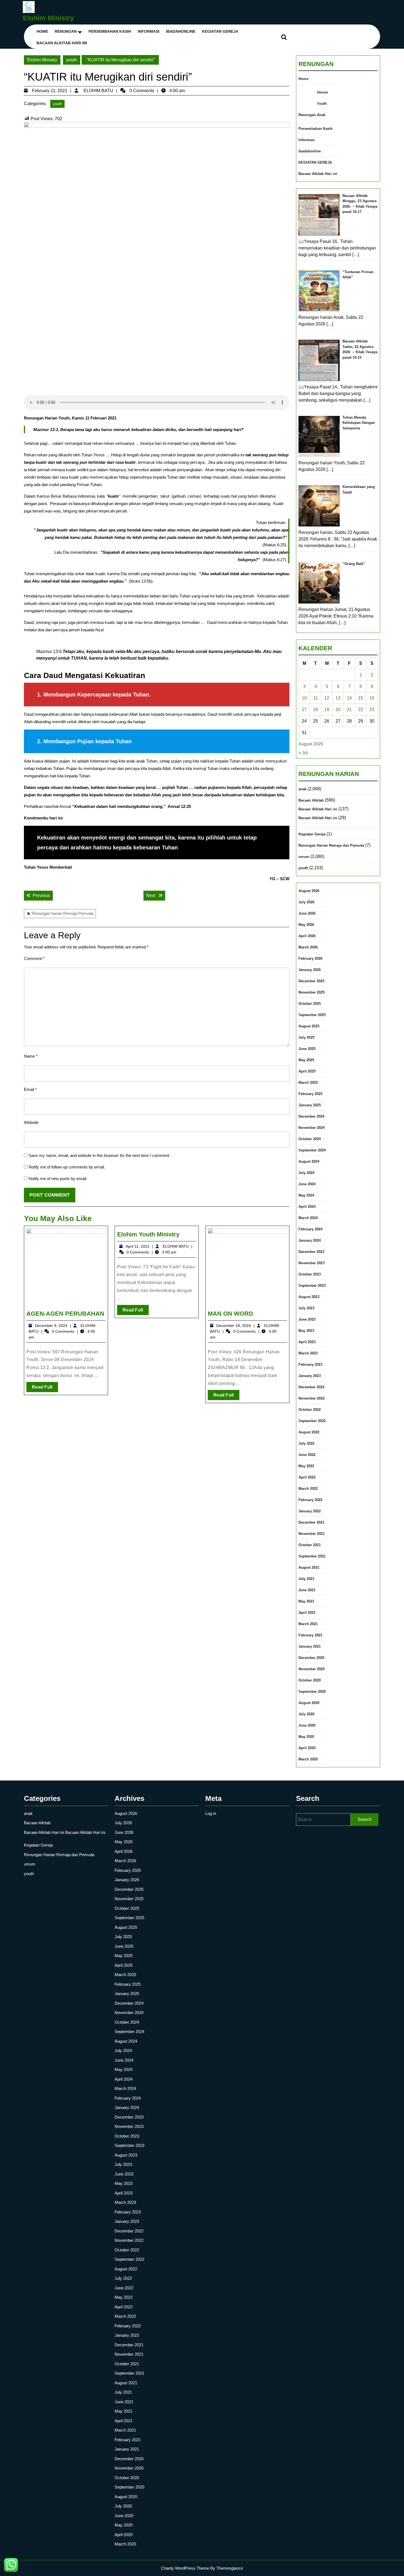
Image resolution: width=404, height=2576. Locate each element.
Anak (321, 115)
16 (372, 698)
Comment (34, 958)
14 (349, 698)
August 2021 (309, 1567)
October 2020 (310, 1680)
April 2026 (307, 936)
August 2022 (309, 1432)
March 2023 (308, 1353)
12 (327, 698)
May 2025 (306, 1060)
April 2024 (307, 1207)
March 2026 (308, 947)
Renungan (66, 31)
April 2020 (307, 1748)
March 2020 (308, 1759)
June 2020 (307, 1725)
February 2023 (310, 1364)
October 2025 (310, 1004)
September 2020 (312, 1692)
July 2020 (306, 1714)
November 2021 (312, 1534)
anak (302, 789)
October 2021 (310, 1545)
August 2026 (309, 891)
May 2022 (306, 1466)
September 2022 (312, 1421)
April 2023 (307, 1342)
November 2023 (312, 1263)
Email (30, 1089)
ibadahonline (181, 31)
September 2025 (312, 1015)
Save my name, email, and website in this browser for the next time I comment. (99, 1155)
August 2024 (309, 1161)
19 (327, 710)
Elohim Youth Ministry (148, 1234)
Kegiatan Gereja (312, 834)
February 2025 (310, 1094)
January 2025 (310, 1105)
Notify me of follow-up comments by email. (67, 1167)
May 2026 (306, 925)
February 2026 (310, 958)
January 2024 (310, 1240)
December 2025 (311, 981)
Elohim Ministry (48, 18)
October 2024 (310, 1139)
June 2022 (307, 1455)
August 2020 (309, 1703)
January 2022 (310, 1511)
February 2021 (310, 1635)
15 (361, 698)
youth (72, 60)
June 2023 (307, 1319)
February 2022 (310, 1500)
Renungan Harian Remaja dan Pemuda (331, 845)
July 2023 (306, 1308)
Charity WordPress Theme (185, 2568)
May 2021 (306, 1601)
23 (372, 710)
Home (42, 31)
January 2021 (310, 1646)
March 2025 (308, 1083)
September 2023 (312, 1286)
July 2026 (306, 902)
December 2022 (311, 1387)
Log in (211, 1813)
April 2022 (307, 1477)
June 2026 (307, 913)
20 (338, 710)
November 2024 (312, 1128)
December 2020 (311, 1658)
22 (361, 710)
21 (349, 710)
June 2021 (307, 1590)
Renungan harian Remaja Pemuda (63, 913)
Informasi (149, 31)
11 (316, 698)
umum (304, 857)
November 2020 (312, 1669)
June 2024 (307, 1184)
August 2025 (309, 1026)
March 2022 (308, 1489)
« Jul (303, 753)
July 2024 (306, 1173)
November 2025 (312, 992)
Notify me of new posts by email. (58, 1179)
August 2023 (309, 1297)
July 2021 (306, 1579)
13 (338, 698)
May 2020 (306, 1737)
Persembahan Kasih (110, 31)
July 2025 (306, 1037)
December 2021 (311, 1522)
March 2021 (308, 1624)
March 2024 (308, 1218)
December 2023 (311, 1252)
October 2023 (310, 1274)
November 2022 (312, 1398)
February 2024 (310, 1229)
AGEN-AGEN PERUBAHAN (65, 1314)
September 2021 (312, 1556)
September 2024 (312, 1150)
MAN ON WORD (230, 1314)
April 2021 (307, 1613)
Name (31, 1056)
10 (304, 698)
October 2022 (310, 1410)
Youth (322, 104)
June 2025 (307, 1049)
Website (31, 1122)
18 (316, 710)
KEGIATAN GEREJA (220, 31)
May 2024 (306, 1195)
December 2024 (311, 1116)
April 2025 (307, 1071)
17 (304, 710)
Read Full (45, 1388)
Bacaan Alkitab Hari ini (62, 43)
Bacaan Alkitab (311, 800)
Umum (323, 92)
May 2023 (306, 1331)
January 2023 (310, 1376)
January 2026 (310, 970)
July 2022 (306, 1443)
